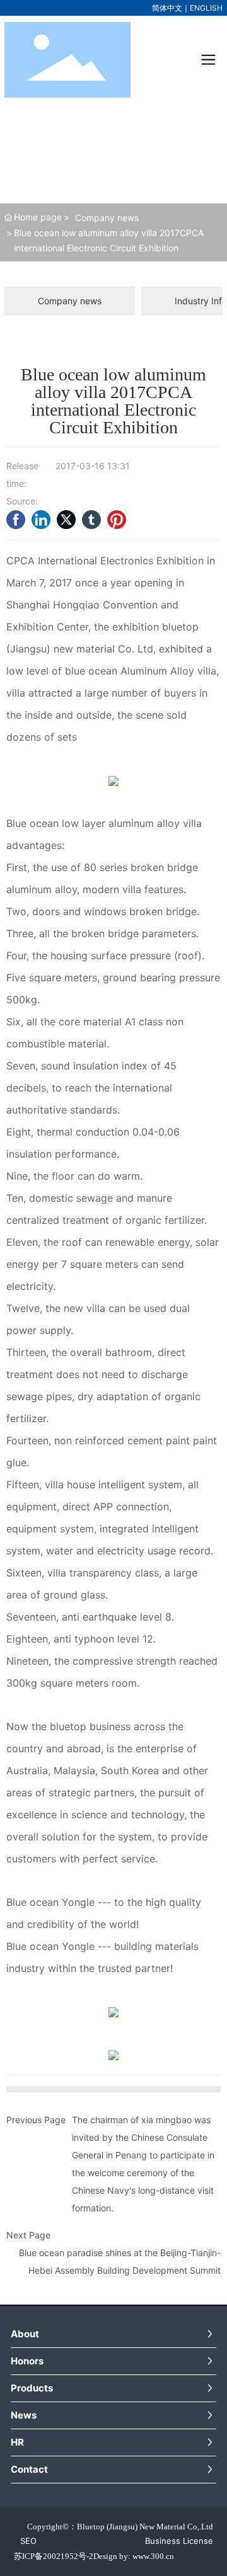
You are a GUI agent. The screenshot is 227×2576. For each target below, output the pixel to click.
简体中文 (167, 8)
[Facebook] (16, 520)
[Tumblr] (91, 520)
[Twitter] (66, 520)
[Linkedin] (41, 520)
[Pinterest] (117, 520)
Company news (107, 218)
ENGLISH (206, 8)
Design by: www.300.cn (134, 2556)
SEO (28, 2541)
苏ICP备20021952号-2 (54, 2556)
